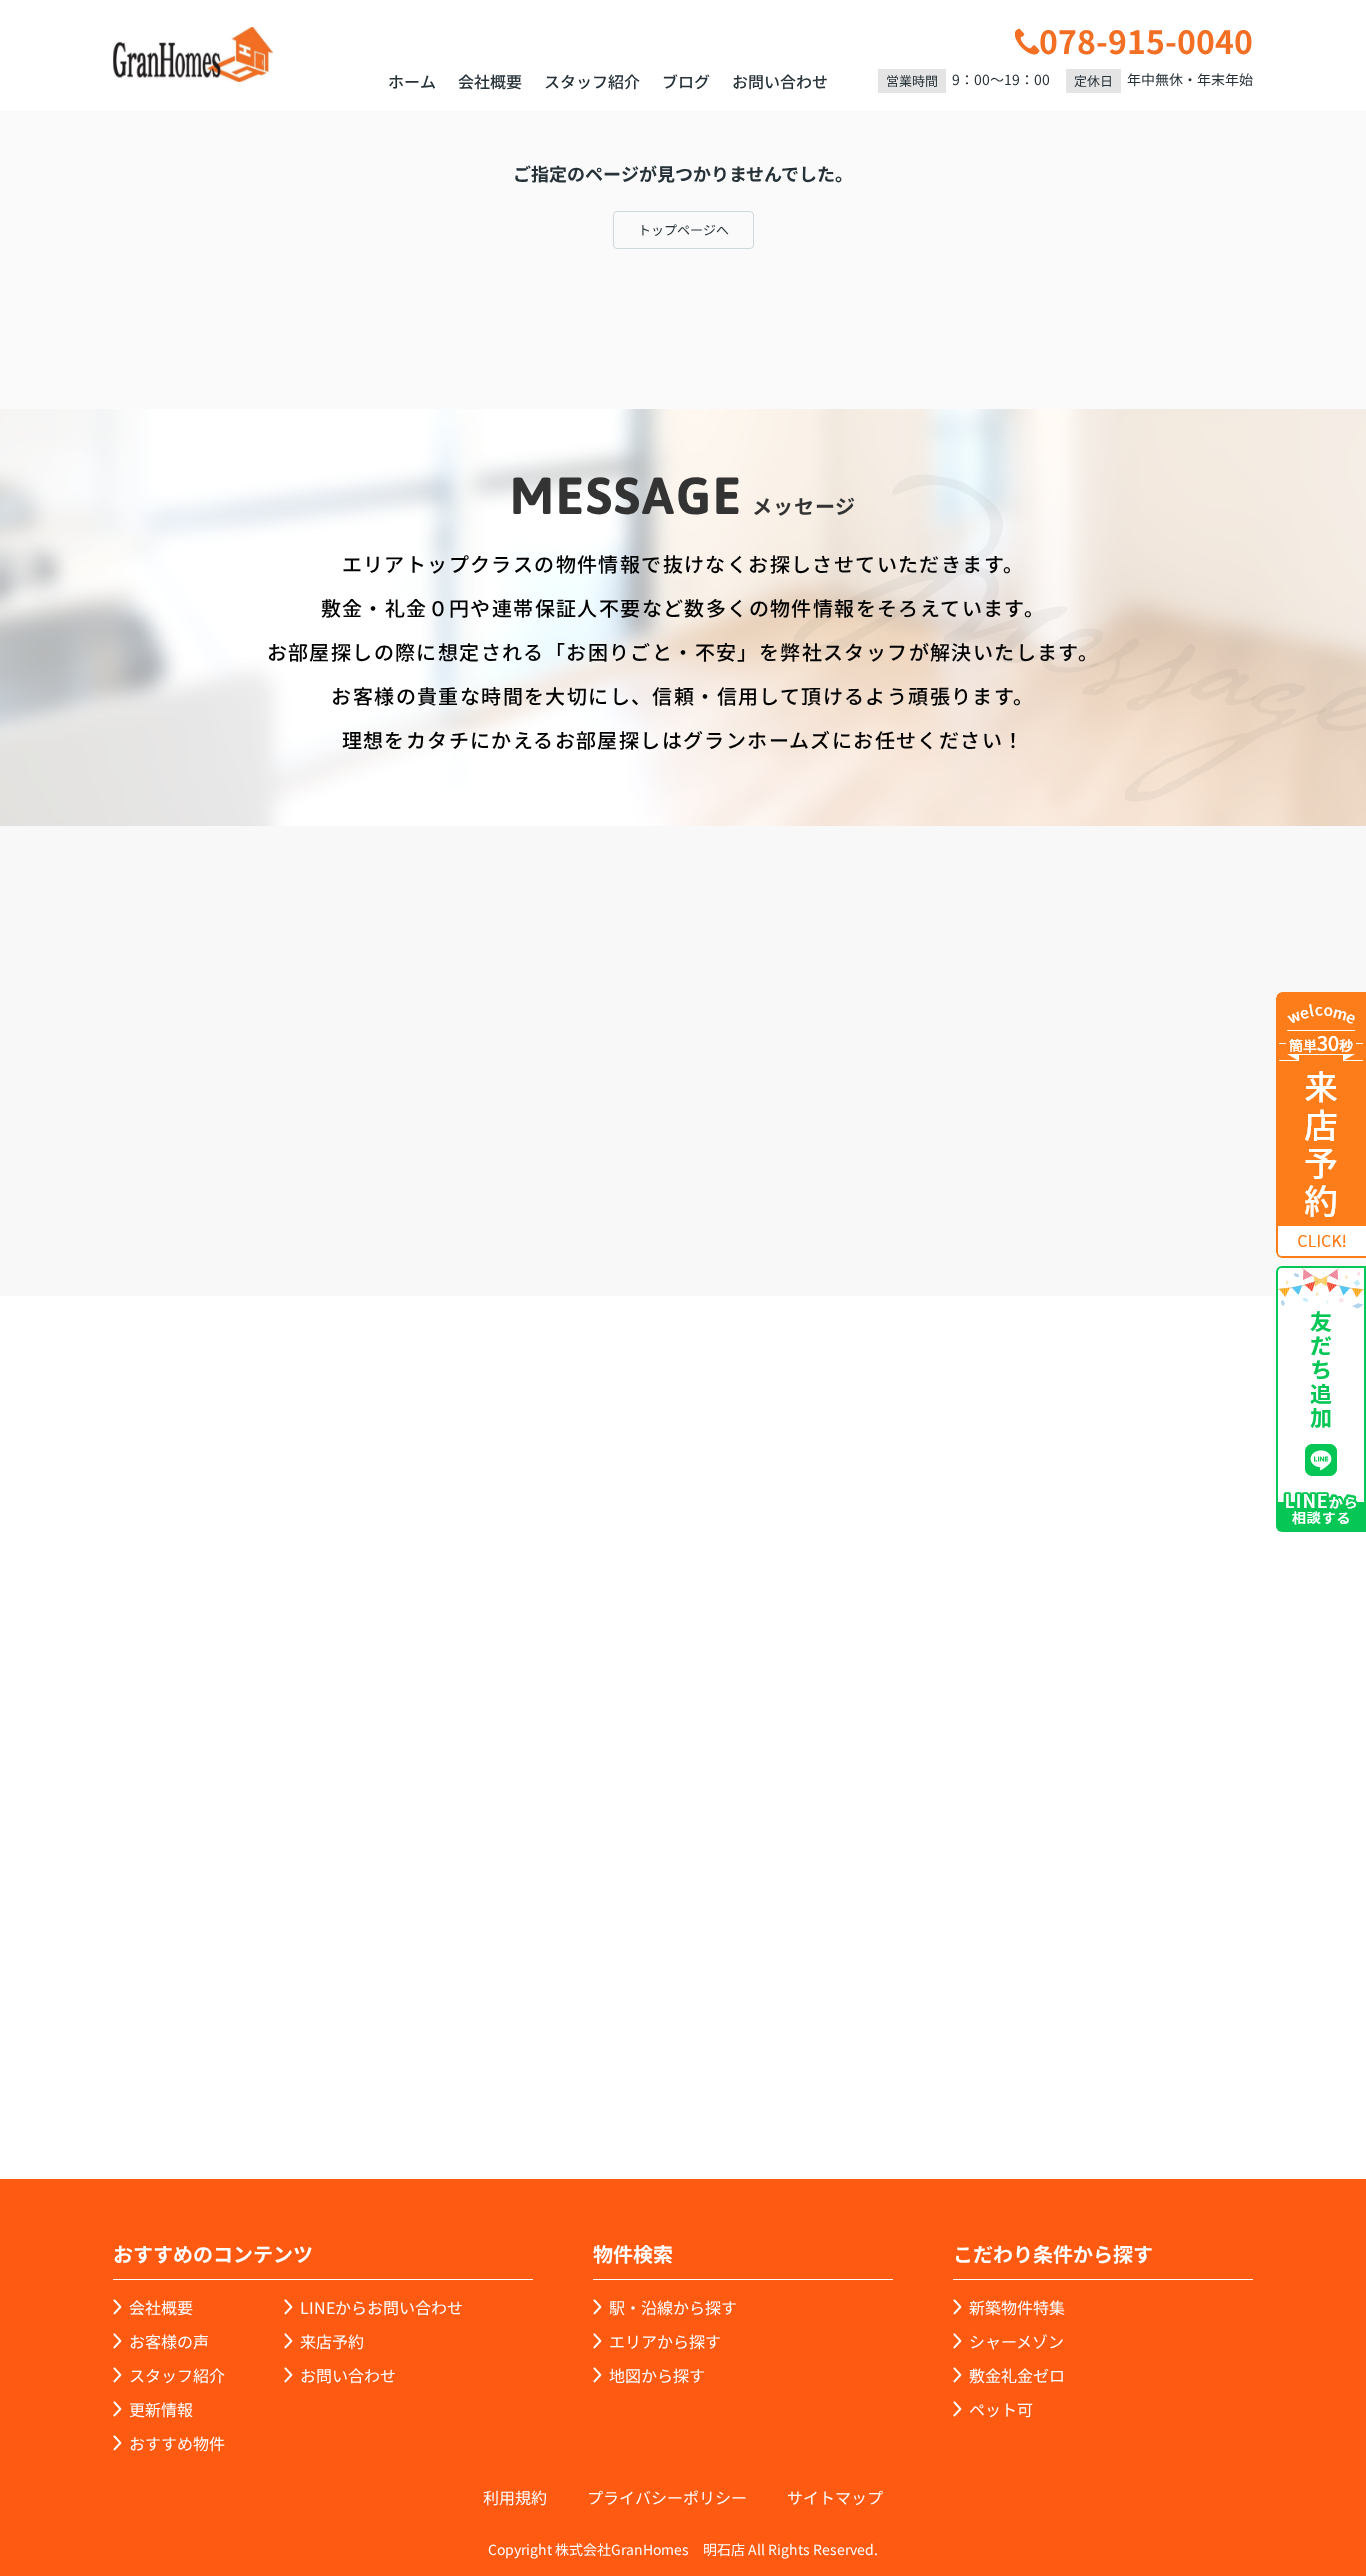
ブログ (686, 81)
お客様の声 (169, 2341)
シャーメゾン (1016, 2341)
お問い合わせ (780, 81)
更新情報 (161, 2409)
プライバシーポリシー (667, 2497)
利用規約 (515, 2497)
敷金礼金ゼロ (1017, 2375)
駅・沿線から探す (673, 2307)
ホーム (412, 81)
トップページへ (683, 229)
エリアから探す (665, 2341)
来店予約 (737, 1182)
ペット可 (1001, 2409)
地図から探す (657, 2375)
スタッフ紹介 (592, 81)
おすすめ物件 (177, 2443)
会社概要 (490, 81)
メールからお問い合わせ (1028, 1182)
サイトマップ (835, 2497)
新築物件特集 (1017, 2307)
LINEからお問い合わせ (381, 2307)
